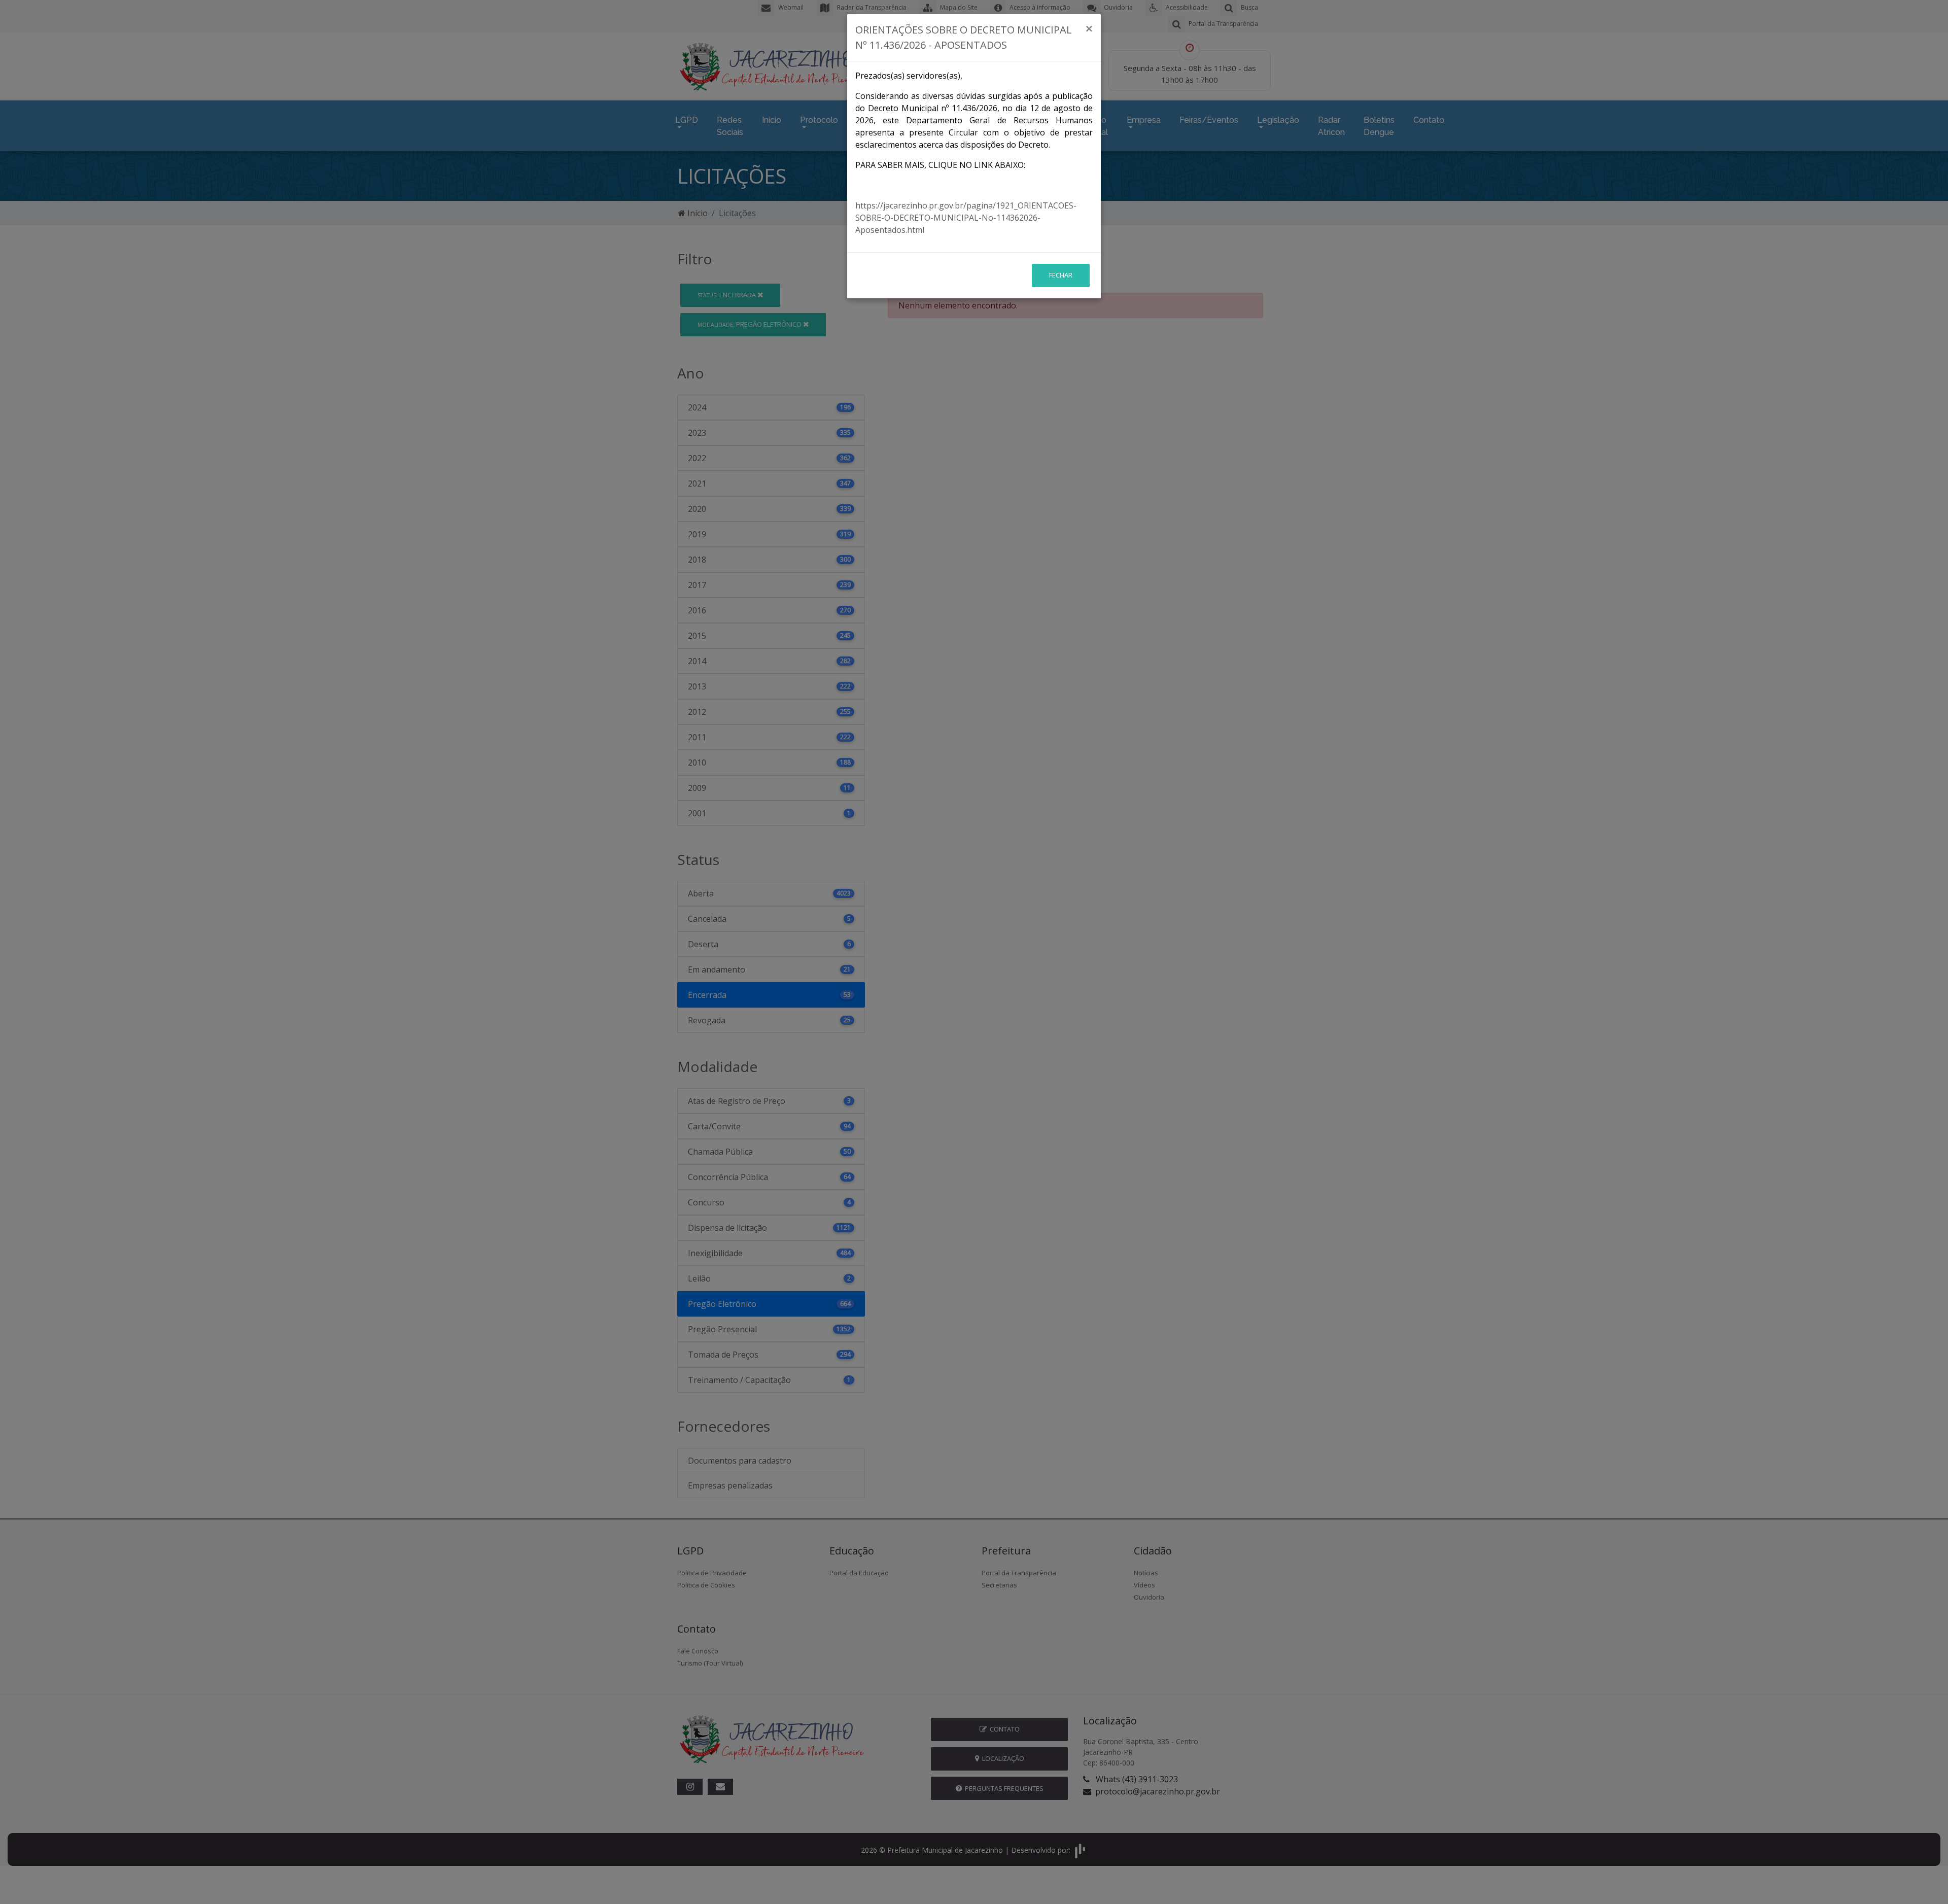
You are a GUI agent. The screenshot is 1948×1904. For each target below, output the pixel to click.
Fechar (1061, 275)
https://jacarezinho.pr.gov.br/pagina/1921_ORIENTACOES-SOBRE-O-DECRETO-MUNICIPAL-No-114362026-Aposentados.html (966, 218)
